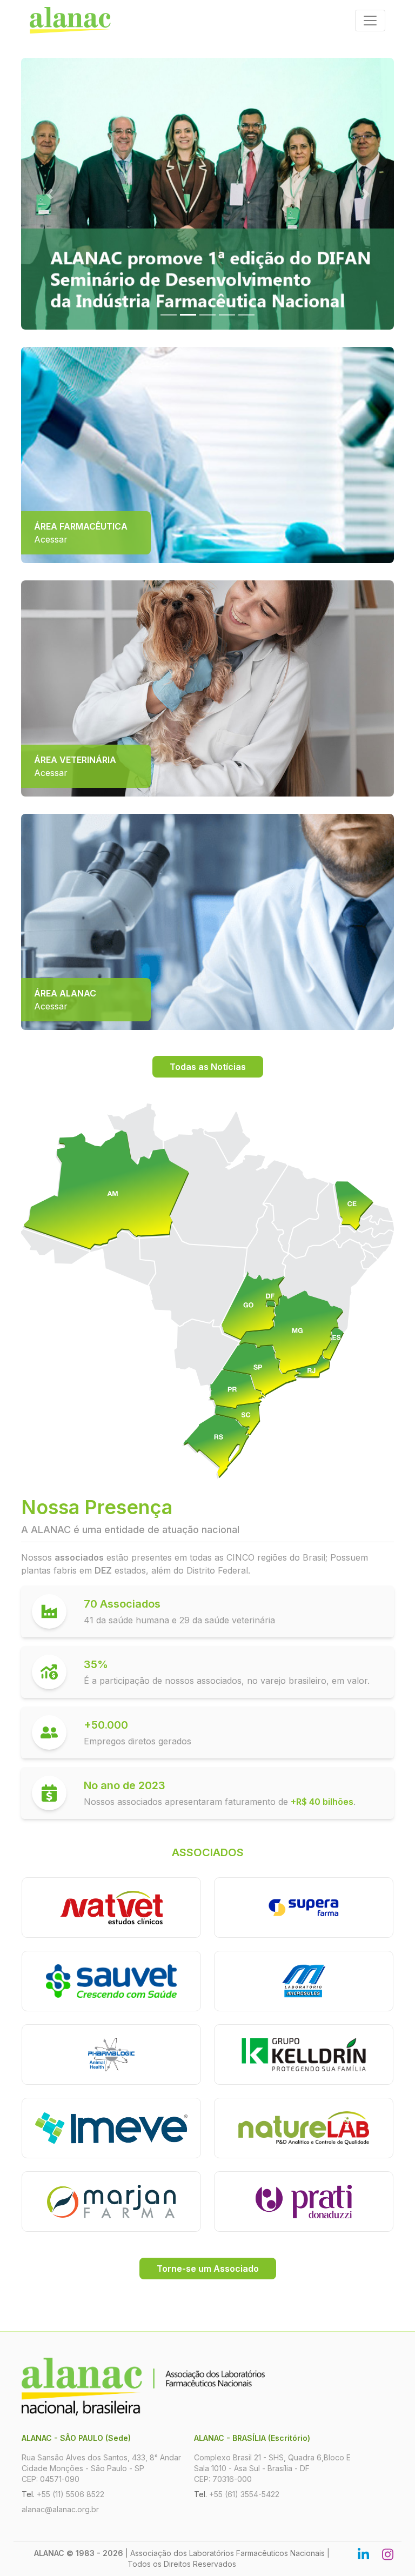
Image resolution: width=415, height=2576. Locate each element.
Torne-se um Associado (208, 2269)
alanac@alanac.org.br (60, 2509)
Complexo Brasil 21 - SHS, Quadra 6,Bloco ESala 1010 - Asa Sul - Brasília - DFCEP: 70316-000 (272, 2468)
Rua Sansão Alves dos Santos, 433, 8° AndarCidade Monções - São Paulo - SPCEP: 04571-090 (101, 2468)
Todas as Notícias (208, 1067)
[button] (49, 194)
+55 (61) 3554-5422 (244, 2494)
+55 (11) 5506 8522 (71, 2494)
